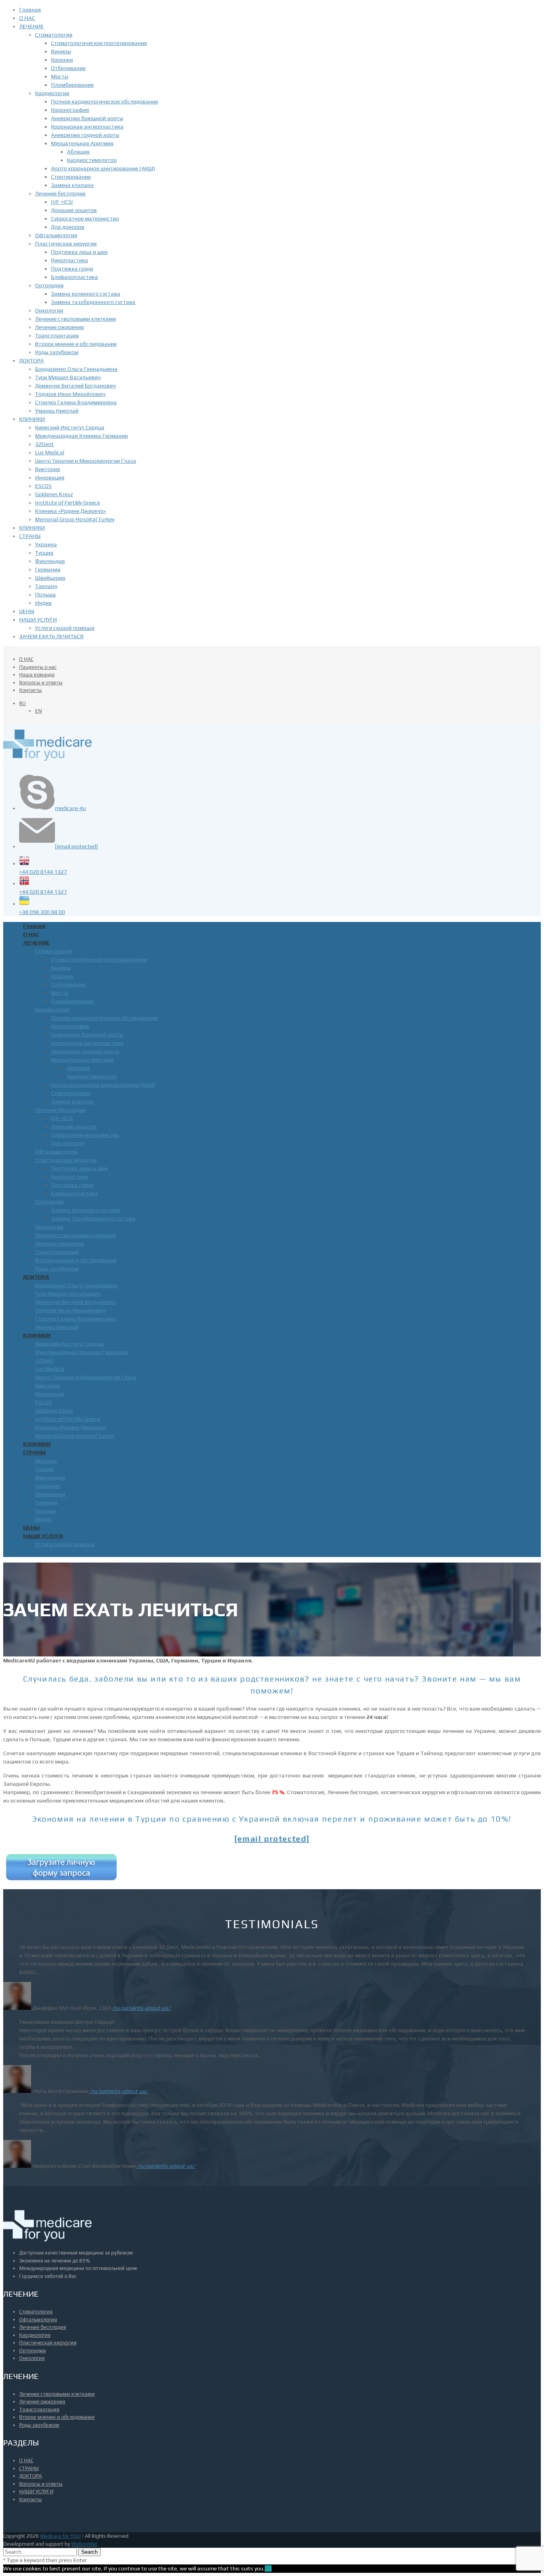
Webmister (84, 2544)
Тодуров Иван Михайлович (70, 394)
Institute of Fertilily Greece (68, 503)
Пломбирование (72, 85)
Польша (45, 594)
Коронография (70, 110)
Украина (46, 544)
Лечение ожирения (60, 327)
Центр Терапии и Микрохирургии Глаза (86, 461)
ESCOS (43, 486)
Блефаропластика (74, 277)
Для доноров (68, 227)
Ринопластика (69, 260)
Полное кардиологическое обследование (105, 101)
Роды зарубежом (57, 352)
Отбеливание (68, 68)
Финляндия (50, 561)
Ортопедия (49, 285)
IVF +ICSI (62, 202)
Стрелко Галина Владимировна (76, 402)
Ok (268, 2568)
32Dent (44, 444)
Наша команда (37, 675)
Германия (48, 569)
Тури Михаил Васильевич (68, 377)
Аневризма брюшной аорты (87, 118)
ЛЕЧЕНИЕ (31, 26)
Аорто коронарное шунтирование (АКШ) (103, 168)
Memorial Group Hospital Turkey (75, 519)
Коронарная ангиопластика (87, 127)
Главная (30, 10)
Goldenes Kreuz (54, 494)
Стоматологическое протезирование (99, 43)
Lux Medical (50, 452)
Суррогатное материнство (85, 218)
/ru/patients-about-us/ (141, 2008)
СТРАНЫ (30, 536)
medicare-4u (70, 808)
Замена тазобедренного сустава (93, 302)
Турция (44, 553)
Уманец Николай (57, 411)
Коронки (62, 60)
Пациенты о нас (38, 667)
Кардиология (52, 93)
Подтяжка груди (72, 269)
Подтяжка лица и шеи (79, 252)
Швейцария (50, 578)
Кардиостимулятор (92, 160)
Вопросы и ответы (41, 683)
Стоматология (54, 35)
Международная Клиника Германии (81, 436)
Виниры (61, 51)
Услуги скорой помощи (65, 628)
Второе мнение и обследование (76, 344)
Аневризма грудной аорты (85, 135)
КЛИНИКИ (32, 419)
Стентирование (71, 177)
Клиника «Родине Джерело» (70, 511)
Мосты (60, 76)
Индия (43, 603)
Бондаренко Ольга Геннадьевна (76, 369)
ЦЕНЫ (27, 611)
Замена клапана (72, 185)
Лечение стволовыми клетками (75, 319)
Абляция (78, 152)
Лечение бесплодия (60, 193)
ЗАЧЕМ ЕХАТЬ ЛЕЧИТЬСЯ (51, 636)
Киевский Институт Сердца (70, 427)
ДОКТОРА (31, 360)
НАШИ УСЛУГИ (38, 620)
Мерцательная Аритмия (82, 143)
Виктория (48, 469)
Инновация (50, 477)
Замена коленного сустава (86, 294)
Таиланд (46, 586)
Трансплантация (57, 335)
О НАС (27, 18)
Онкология (49, 310)
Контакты (30, 690)
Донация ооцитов (74, 210)
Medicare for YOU (61, 2536)
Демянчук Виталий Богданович (75, 386)
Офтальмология (56, 235)
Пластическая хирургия (66, 244)
